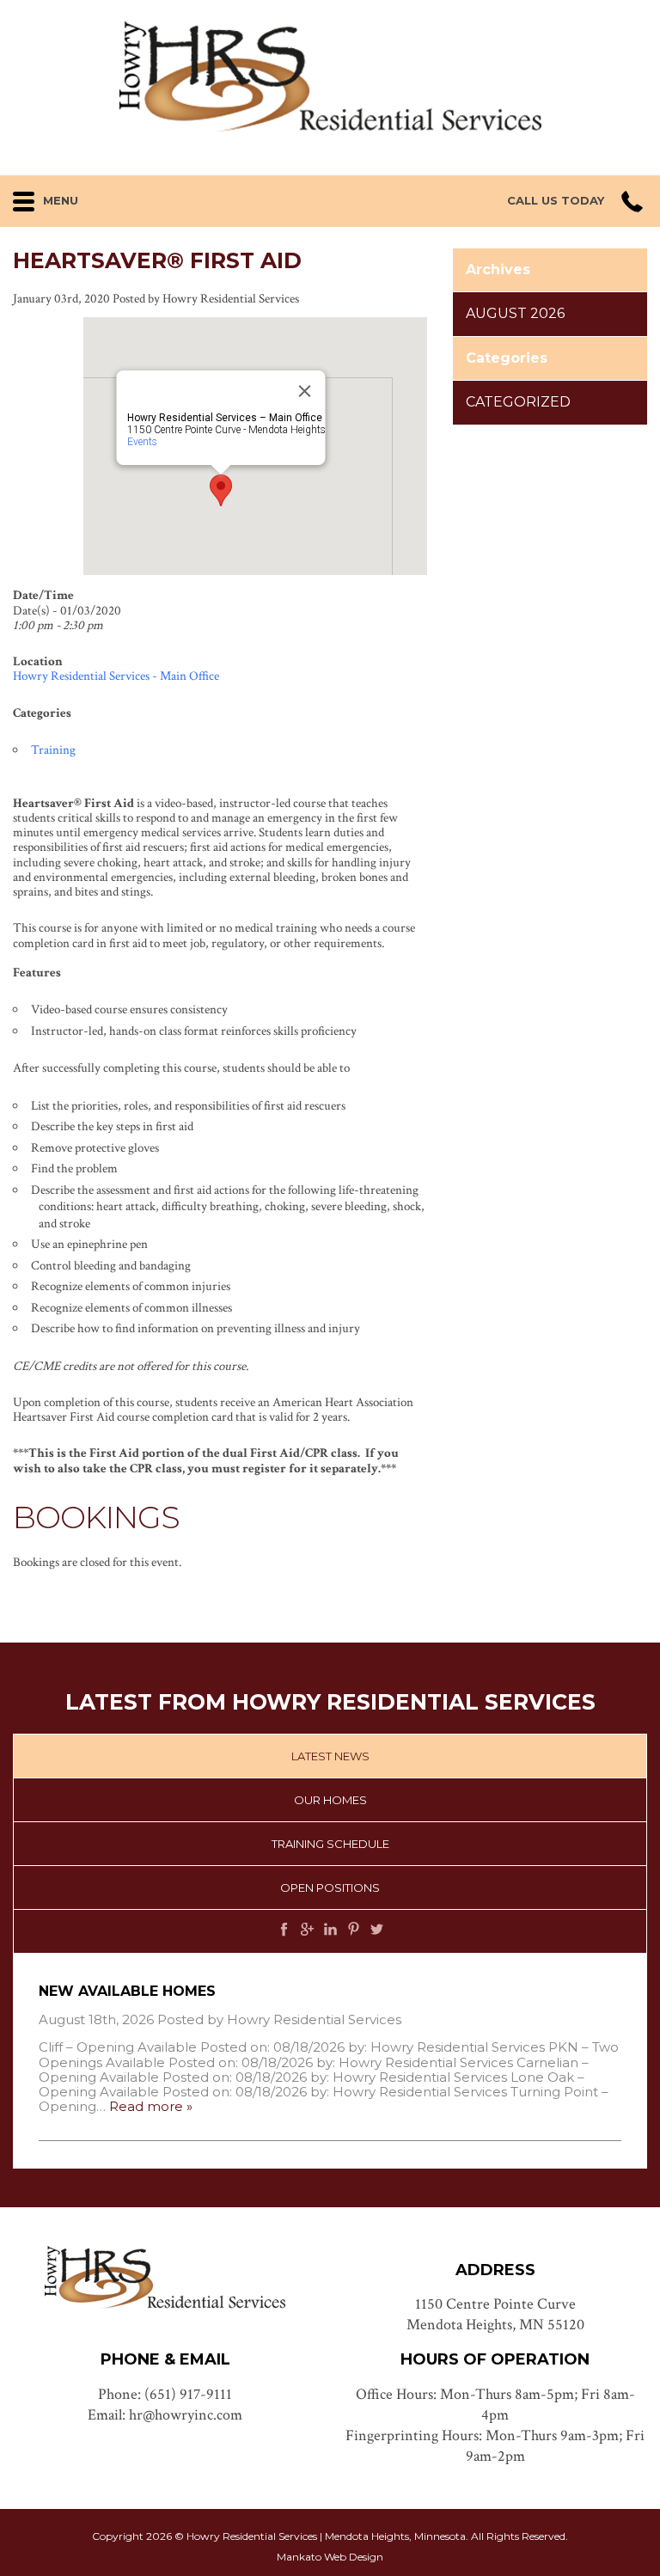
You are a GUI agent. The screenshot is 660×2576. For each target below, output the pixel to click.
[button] (119, 197)
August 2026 (515, 313)
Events (142, 442)
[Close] (305, 391)
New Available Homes (127, 1991)
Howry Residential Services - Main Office (116, 676)
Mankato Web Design (330, 2557)
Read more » (151, 2106)
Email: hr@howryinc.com (165, 2415)
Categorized (518, 402)
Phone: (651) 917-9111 (165, 2394)
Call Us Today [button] (556, 201)
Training (53, 750)
